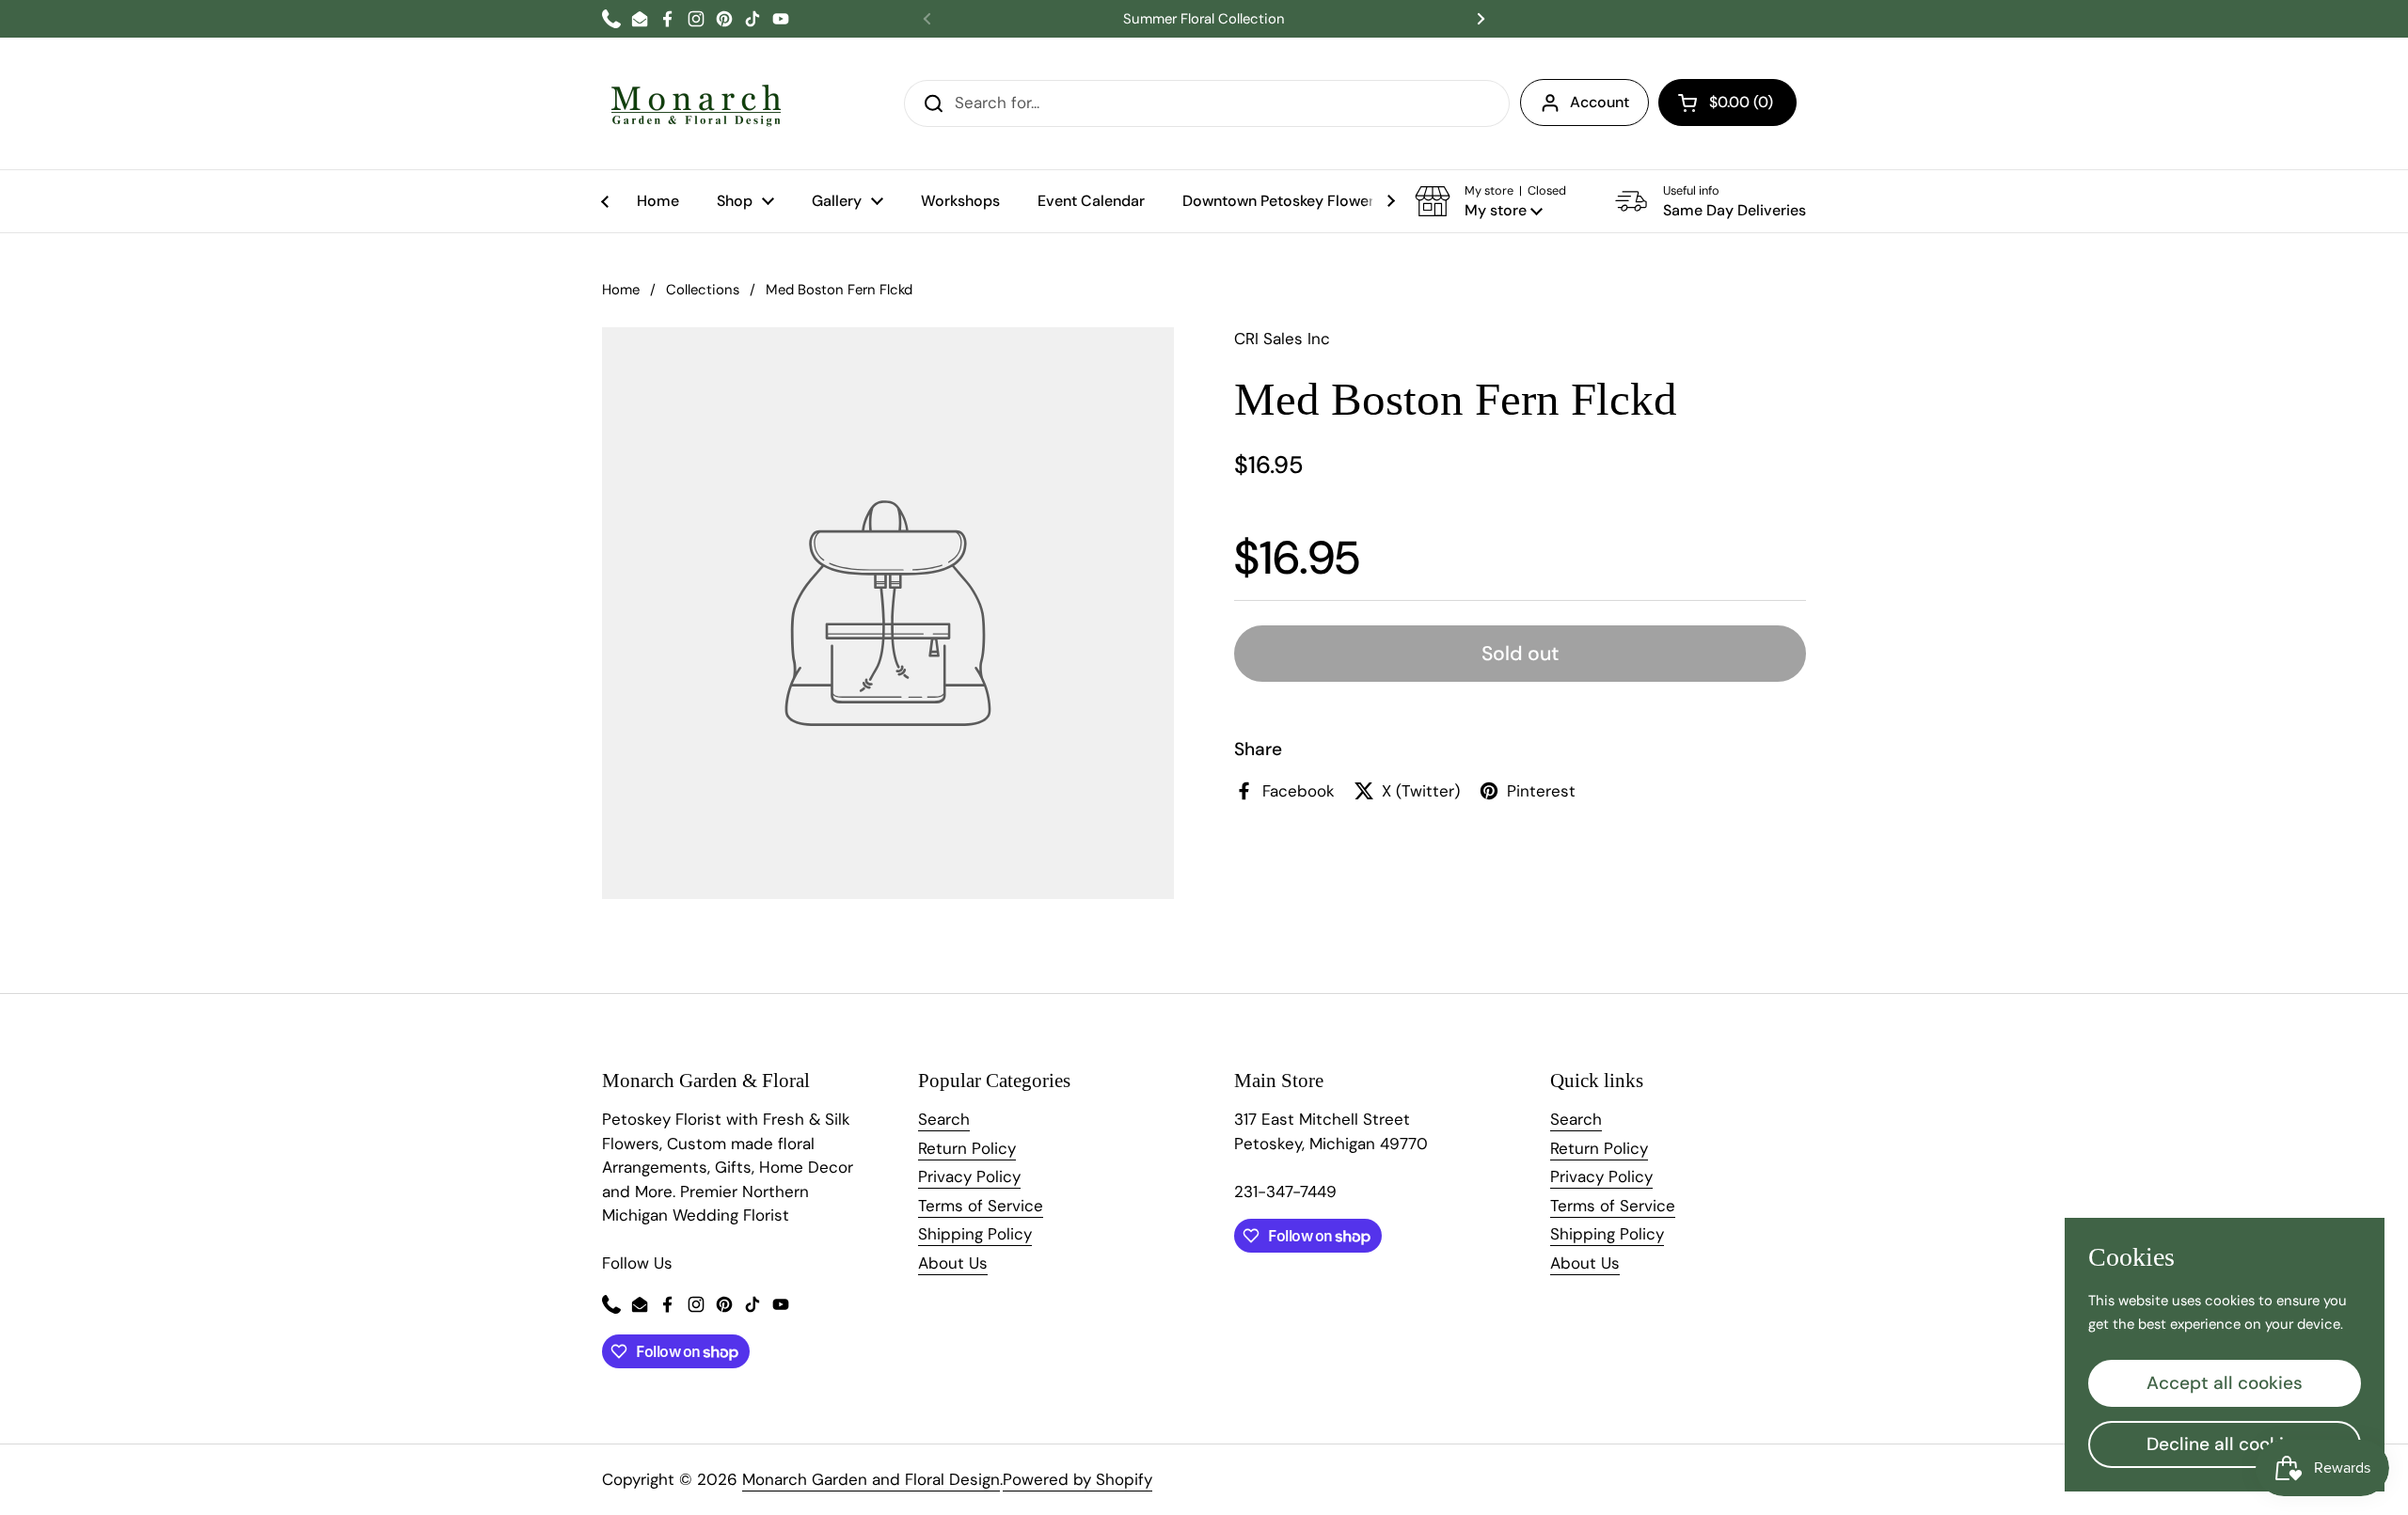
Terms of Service (981, 1206)
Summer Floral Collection (1204, 19)
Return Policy (967, 1148)
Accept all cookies (2225, 1383)
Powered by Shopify (1077, 1479)
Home (621, 290)
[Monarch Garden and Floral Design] (696, 103)
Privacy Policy (969, 1176)
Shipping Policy (975, 1234)
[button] (1727, 103)
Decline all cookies (2225, 1444)
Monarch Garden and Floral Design (871, 1479)
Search (944, 1119)
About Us (953, 1263)
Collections (703, 290)
